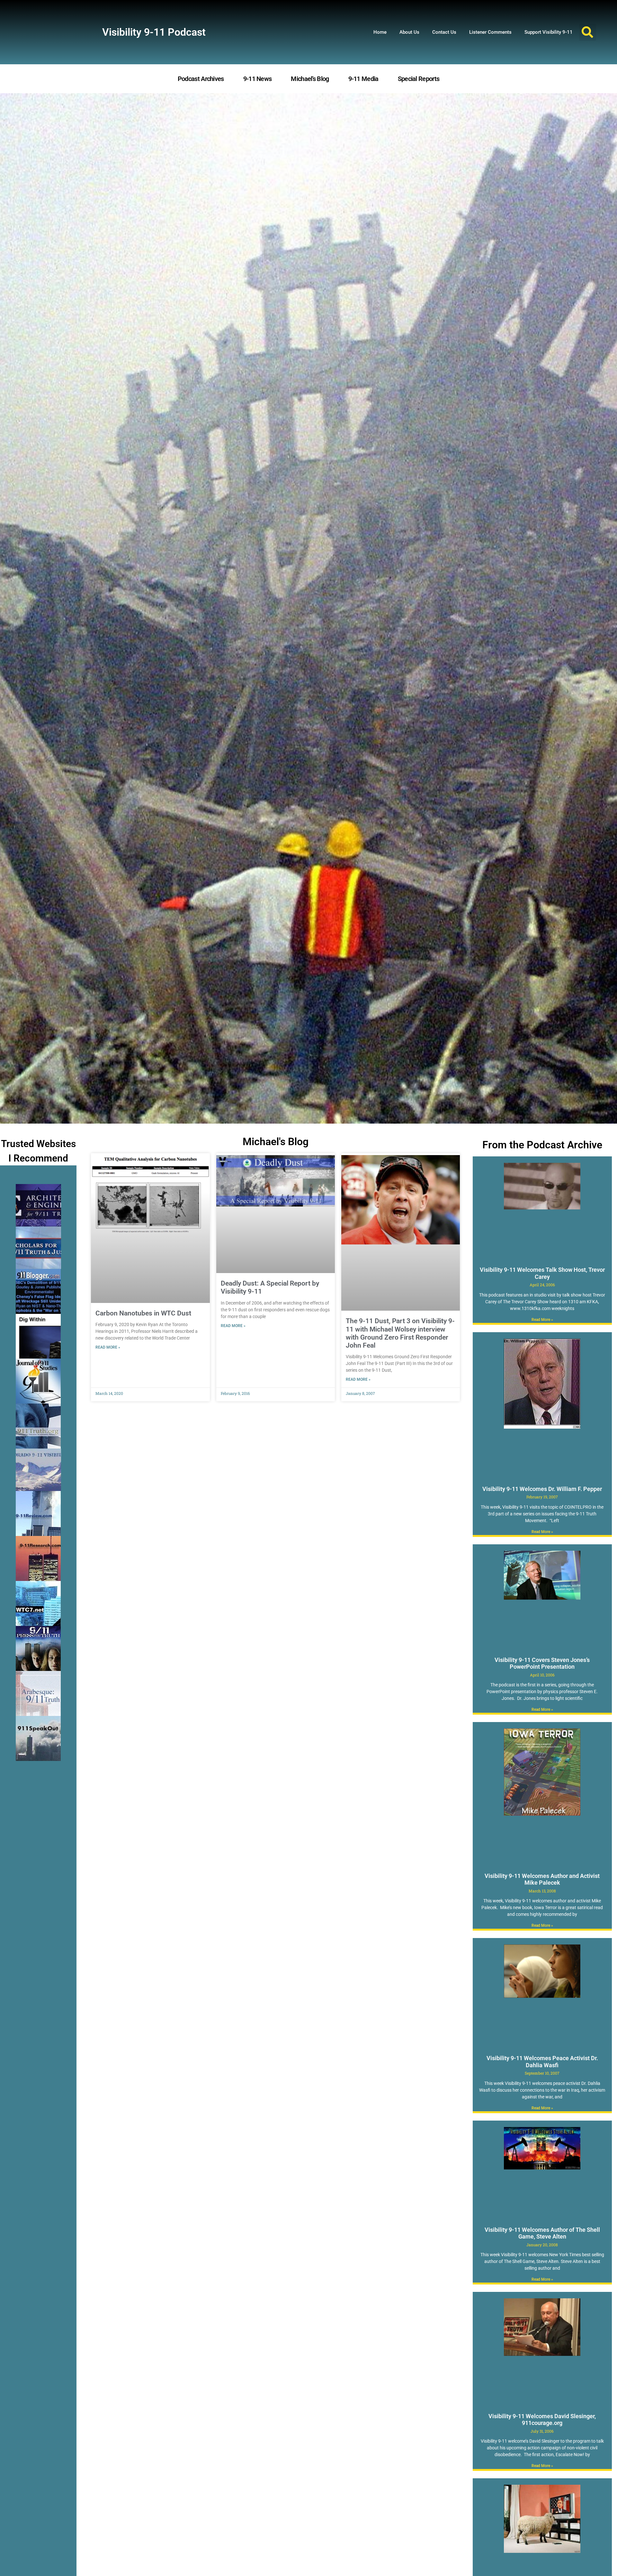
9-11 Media (363, 79)
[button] (588, 32)
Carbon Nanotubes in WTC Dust (143, 1313)
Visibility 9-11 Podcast (154, 32)
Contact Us (444, 32)
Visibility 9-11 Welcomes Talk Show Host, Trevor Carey (542, 1273)
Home (380, 32)
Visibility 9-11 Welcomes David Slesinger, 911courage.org (542, 2420)
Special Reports (419, 79)
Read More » (108, 1347)
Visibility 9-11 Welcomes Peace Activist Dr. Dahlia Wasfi (542, 2062)
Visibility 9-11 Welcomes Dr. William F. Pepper (542, 1489)
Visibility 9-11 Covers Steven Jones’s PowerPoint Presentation (542, 1663)
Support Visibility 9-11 (549, 32)
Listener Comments (490, 32)
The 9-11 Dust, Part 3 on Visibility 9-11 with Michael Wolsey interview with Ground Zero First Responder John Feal (400, 1333)
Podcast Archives (201, 79)
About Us (409, 32)
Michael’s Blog (310, 79)
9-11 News (258, 79)
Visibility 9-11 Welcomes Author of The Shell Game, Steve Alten (542, 2233)
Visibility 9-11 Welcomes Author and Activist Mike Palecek (542, 1879)
